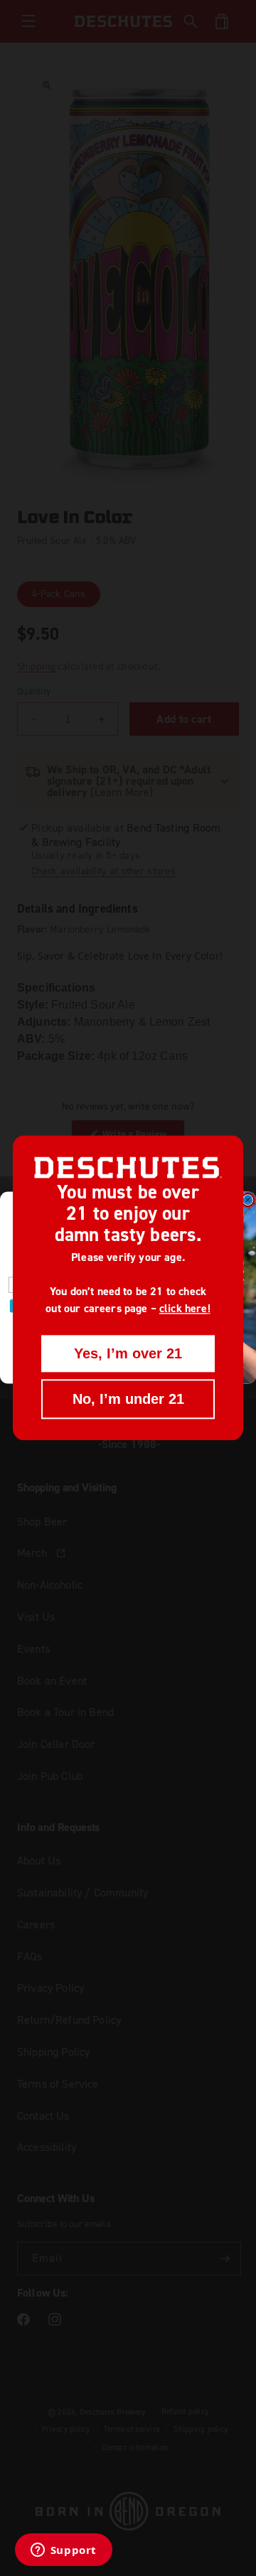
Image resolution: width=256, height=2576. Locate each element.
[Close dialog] (248, 1201)
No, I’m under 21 (128, 1400)
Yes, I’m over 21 (128, 1354)
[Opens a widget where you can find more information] (63, 2551)
